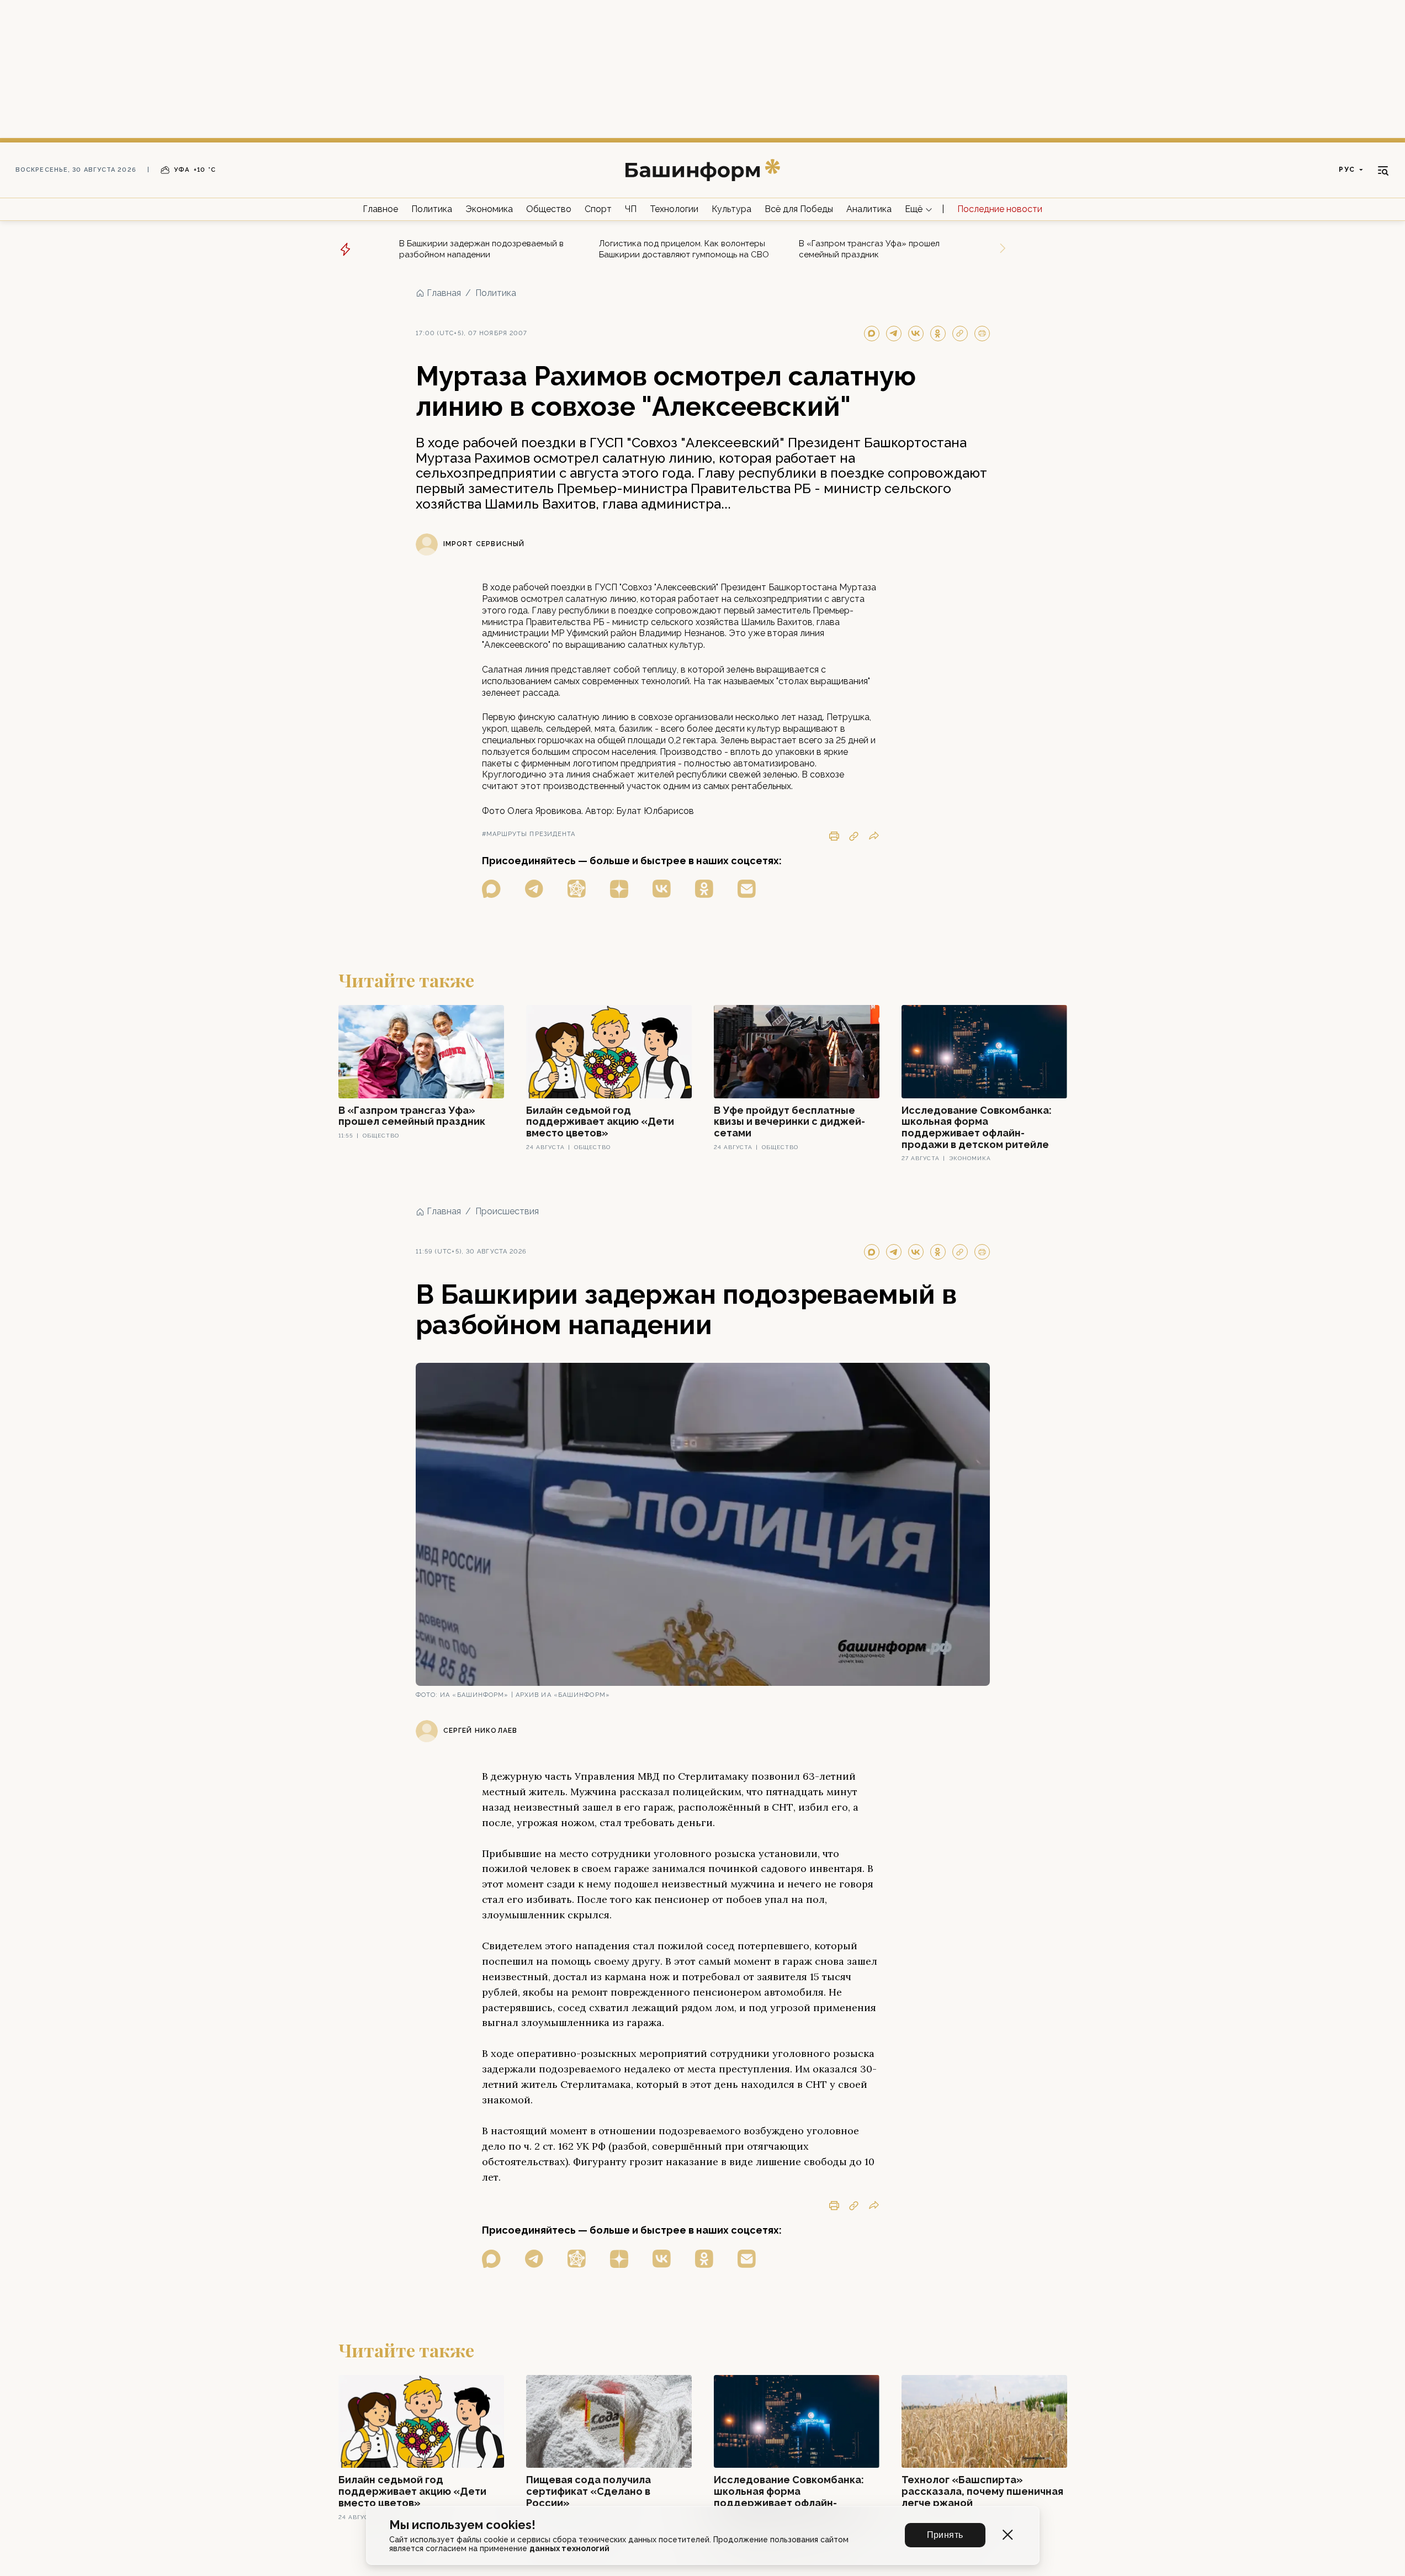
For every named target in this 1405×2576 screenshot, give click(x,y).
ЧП (631, 209)
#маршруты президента (529, 834)
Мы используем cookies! (462, 2525)
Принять (945, 2535)
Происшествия (507, 1211)
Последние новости (1000, 209)
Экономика (489, 209)
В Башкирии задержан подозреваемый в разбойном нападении (481, 249)
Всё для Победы (799, 209)
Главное (380, 209)
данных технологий (569, 2548)
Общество (549, 209)
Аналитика (869, 209)
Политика (432, 209)
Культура (731, 209)
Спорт (598, 209)
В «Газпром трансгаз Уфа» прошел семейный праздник (869, 249)
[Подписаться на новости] (747, 889)
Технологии (674, 209)
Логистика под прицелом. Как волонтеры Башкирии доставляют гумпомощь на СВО (684, 249)
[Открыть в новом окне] (491, 889)
